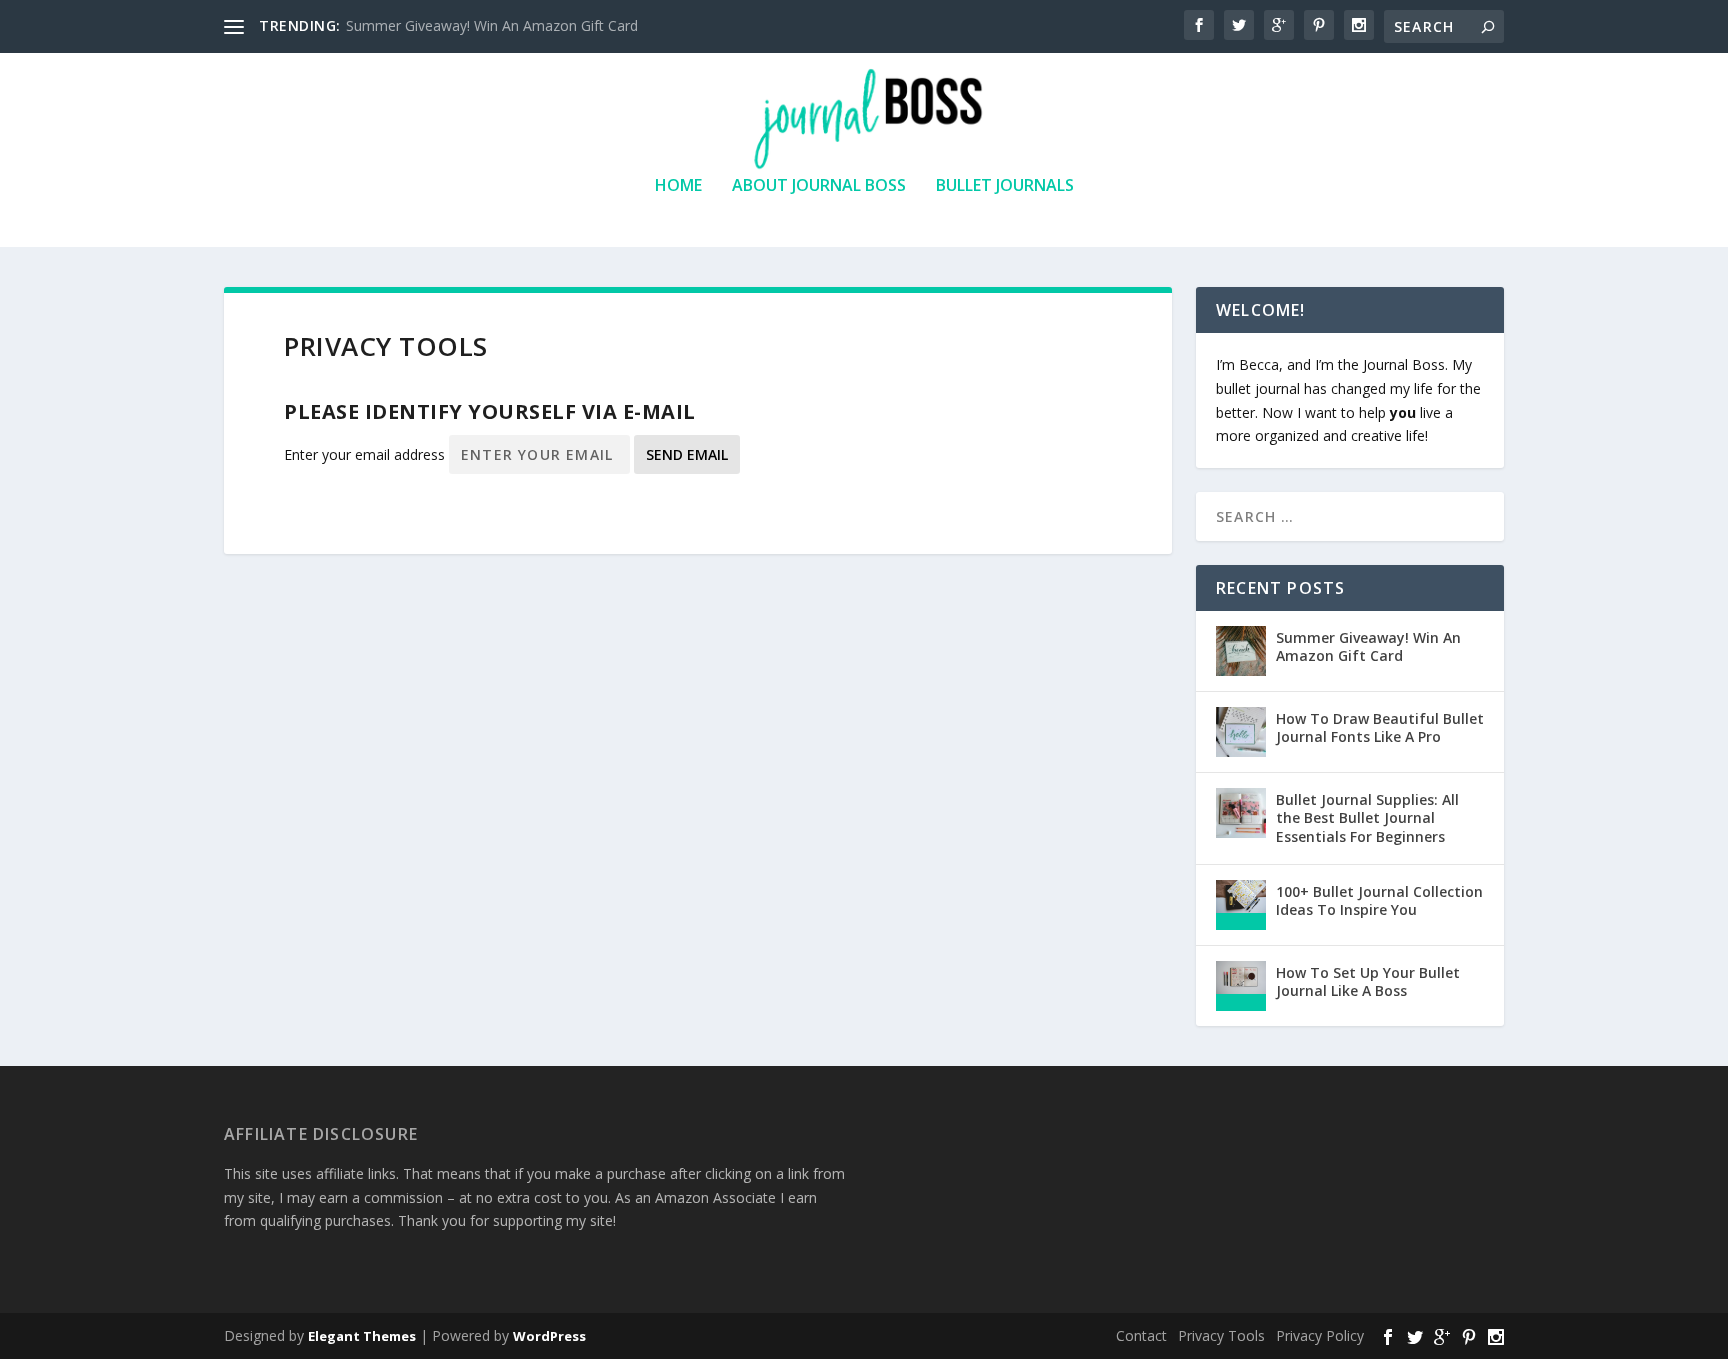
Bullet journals (1005, 186)
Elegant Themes (362, 1336)
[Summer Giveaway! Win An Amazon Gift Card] (1241, 651)
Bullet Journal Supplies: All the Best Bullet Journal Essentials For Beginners (1367, 817)
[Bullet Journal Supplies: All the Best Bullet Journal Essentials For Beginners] (1241, 813)
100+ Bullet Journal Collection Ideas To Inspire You (1379, 900)
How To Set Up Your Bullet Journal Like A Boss (1368, 981)
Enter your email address (364, 454)
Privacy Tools (1221, 1335)
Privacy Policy (1320, 1335)
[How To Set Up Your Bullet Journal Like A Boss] (1241, 986)
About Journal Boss (819, 186)
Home (678, 186)
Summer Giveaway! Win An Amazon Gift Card (492, 25)
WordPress (549, 1336)
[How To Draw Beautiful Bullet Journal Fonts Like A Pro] (1241, 732)
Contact (1141, 1335)
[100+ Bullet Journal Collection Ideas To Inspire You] (1241, 905)
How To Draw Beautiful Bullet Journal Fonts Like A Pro (1380, 727)
